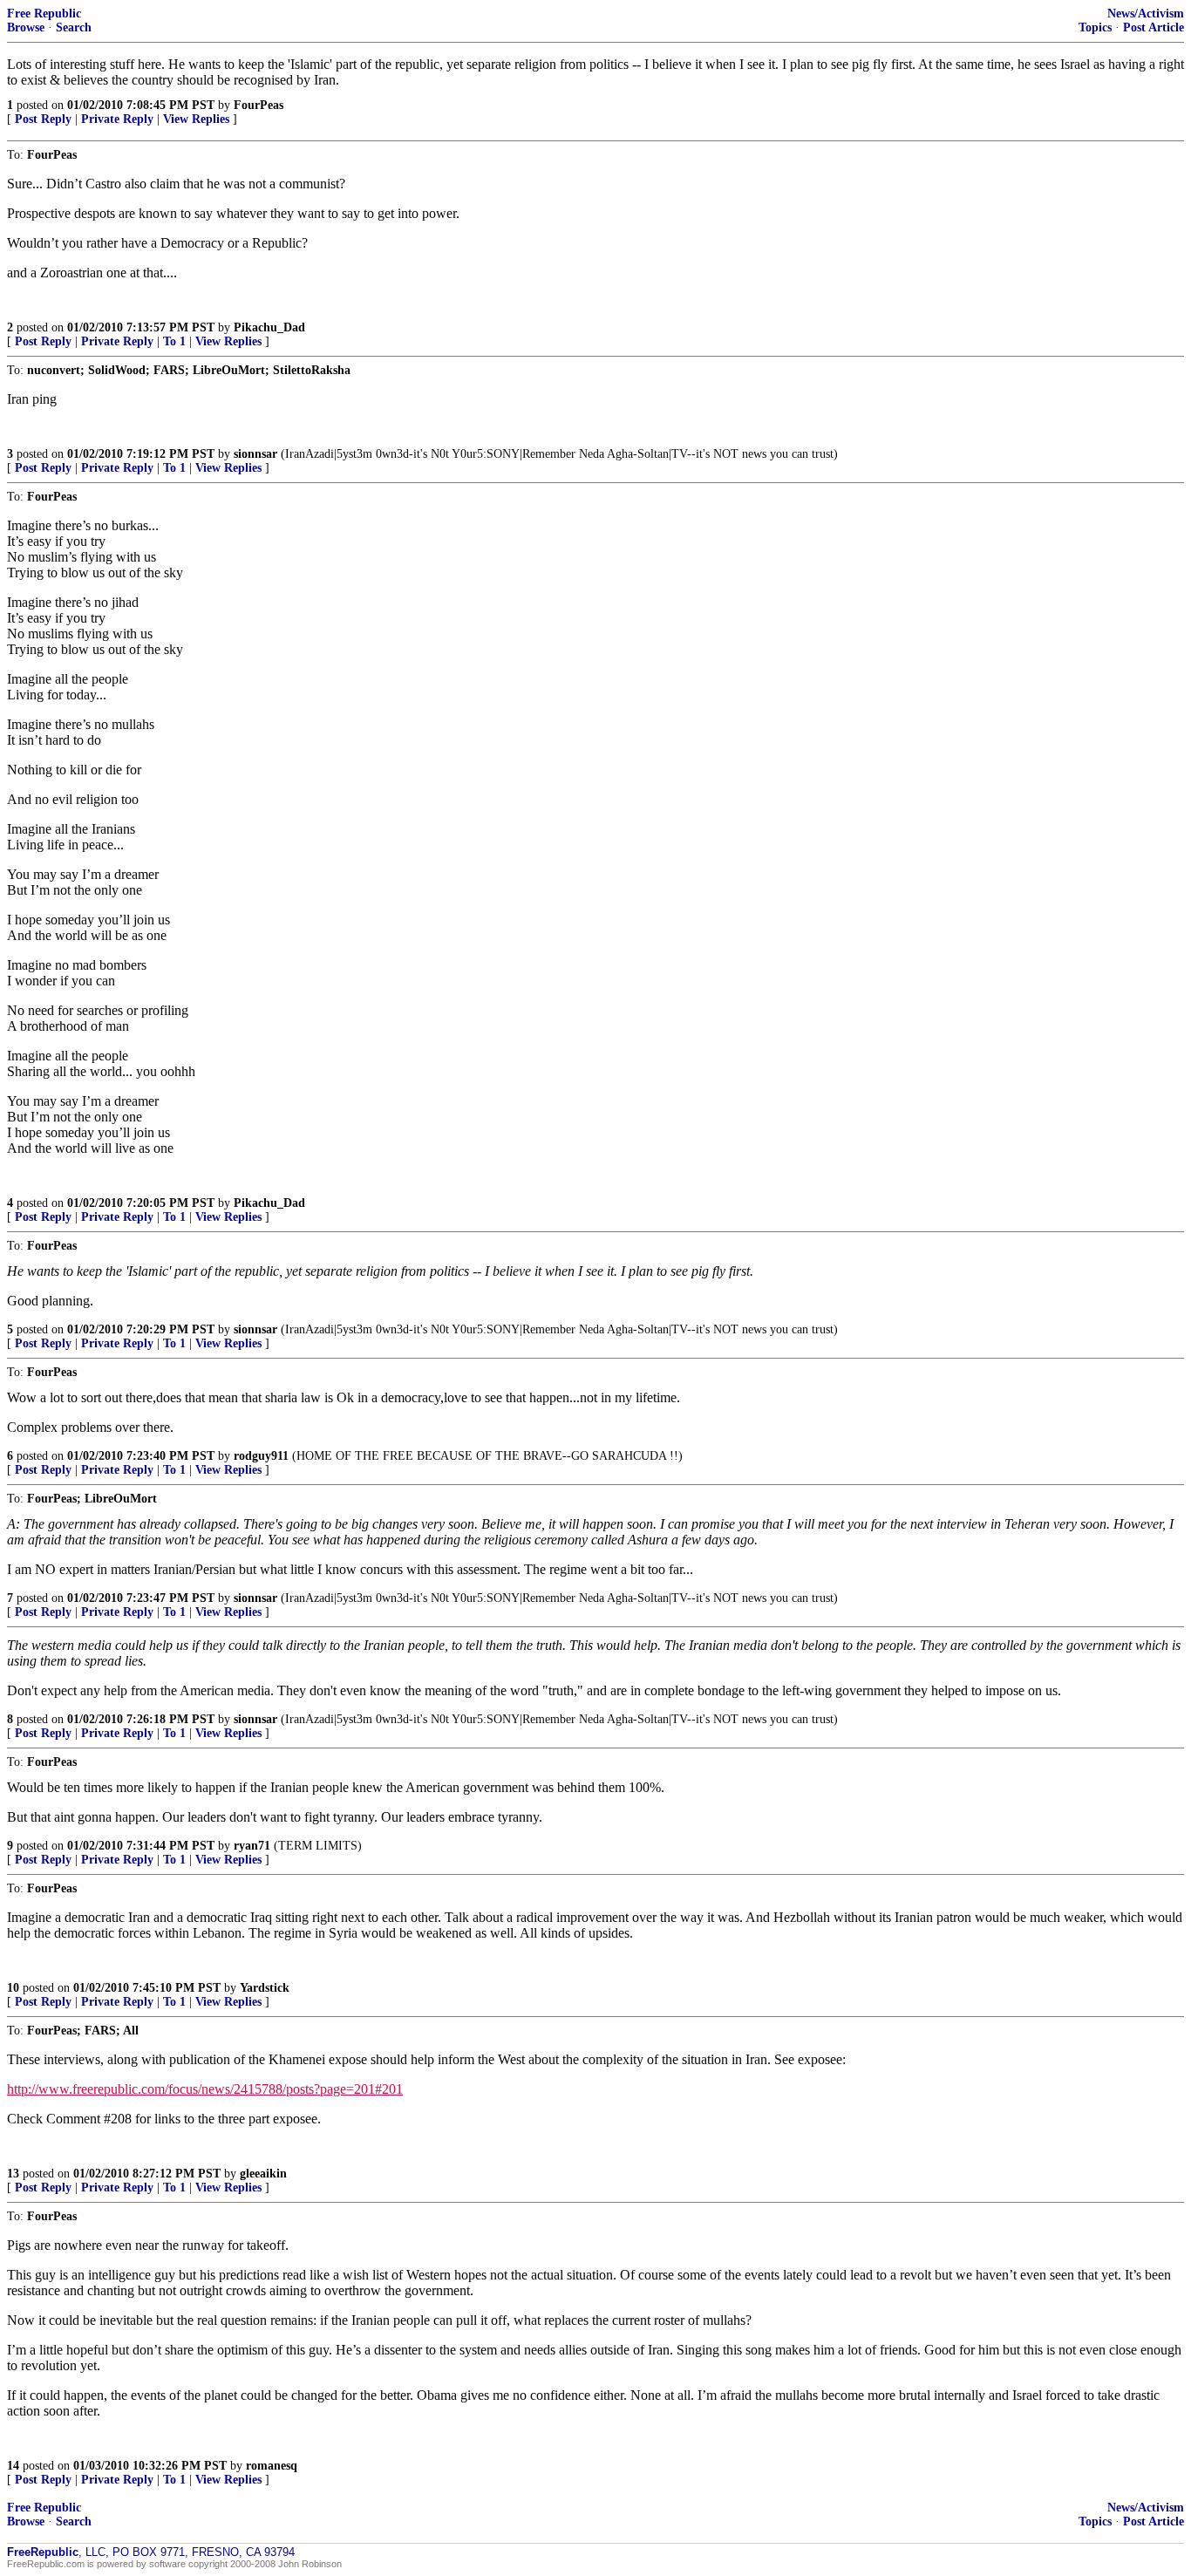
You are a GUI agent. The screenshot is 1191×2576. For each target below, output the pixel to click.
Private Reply (117, 119)
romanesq (272, 2466)
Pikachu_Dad (269, 327)
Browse (26, 27)
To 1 (174, 341)
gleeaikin (263, 2174)
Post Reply (43, 119)
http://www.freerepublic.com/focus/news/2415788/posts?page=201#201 (205, 2089)
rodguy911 (261, 1456)
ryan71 (252, 1846)
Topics (1095, 27)
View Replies (196, 119)
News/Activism (1146, 14)
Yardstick (265, 1988)
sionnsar (255, 454)
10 (13, 1988)
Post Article (1154, 27)
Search (74, 27)
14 (13, 2466)
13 (13, 2174)
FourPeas (259, 105)
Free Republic (44, 14)
